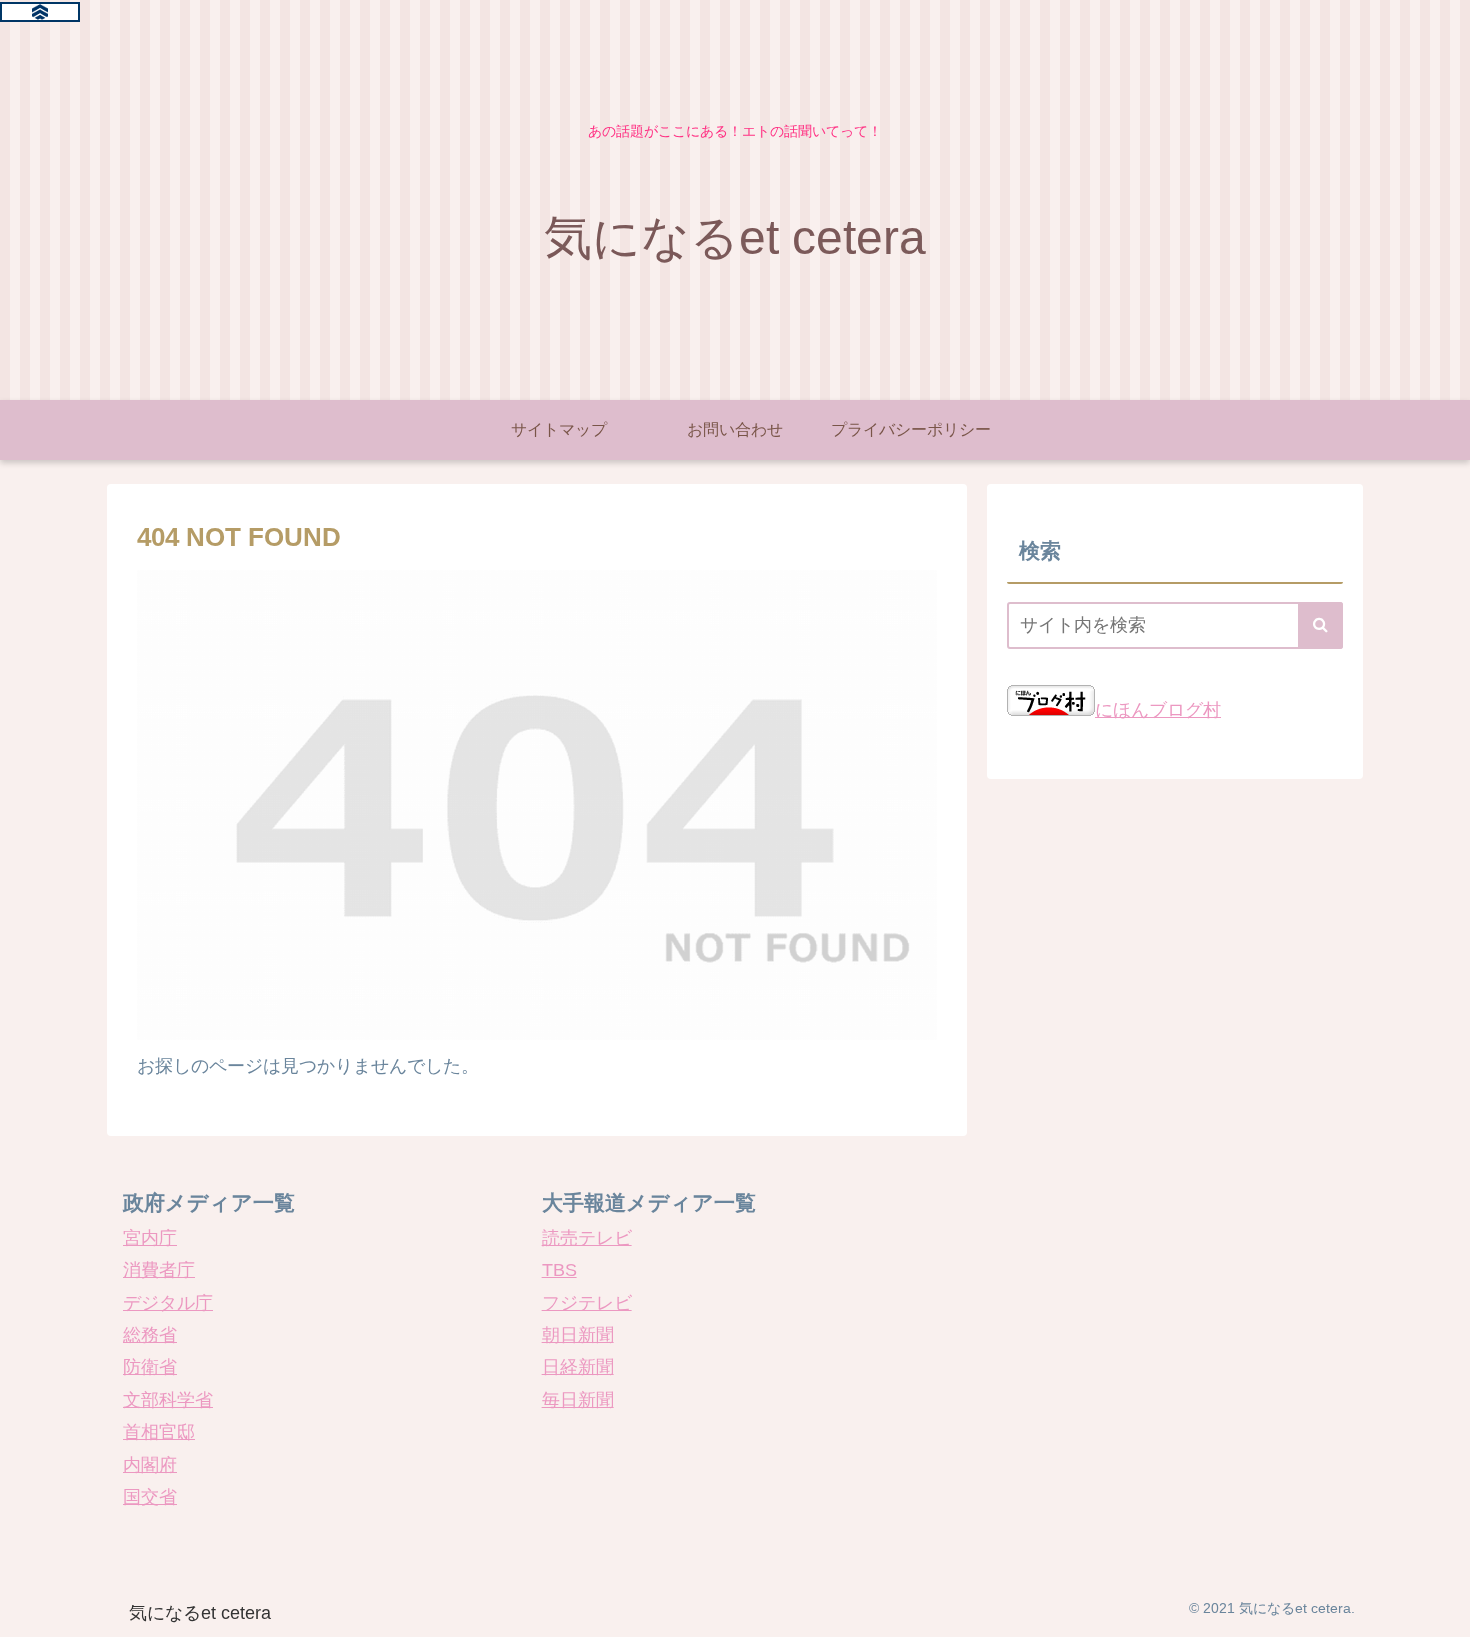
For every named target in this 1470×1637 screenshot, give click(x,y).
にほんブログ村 (1158, 710)
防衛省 (150, 1367)
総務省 (150, 1335)
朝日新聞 (578, 1335)
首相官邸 (159, 1432)
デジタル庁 (168, 1303)
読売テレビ (587, 1238)
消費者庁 (159, 1270)
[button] (1320, 625)
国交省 (150, 1497)
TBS (559, 1270)
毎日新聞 (578, 1400)
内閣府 (150, 1465)
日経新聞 (578, 1367)
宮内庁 (150, 1238)
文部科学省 (168, 1400)
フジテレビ (587, 1303)
